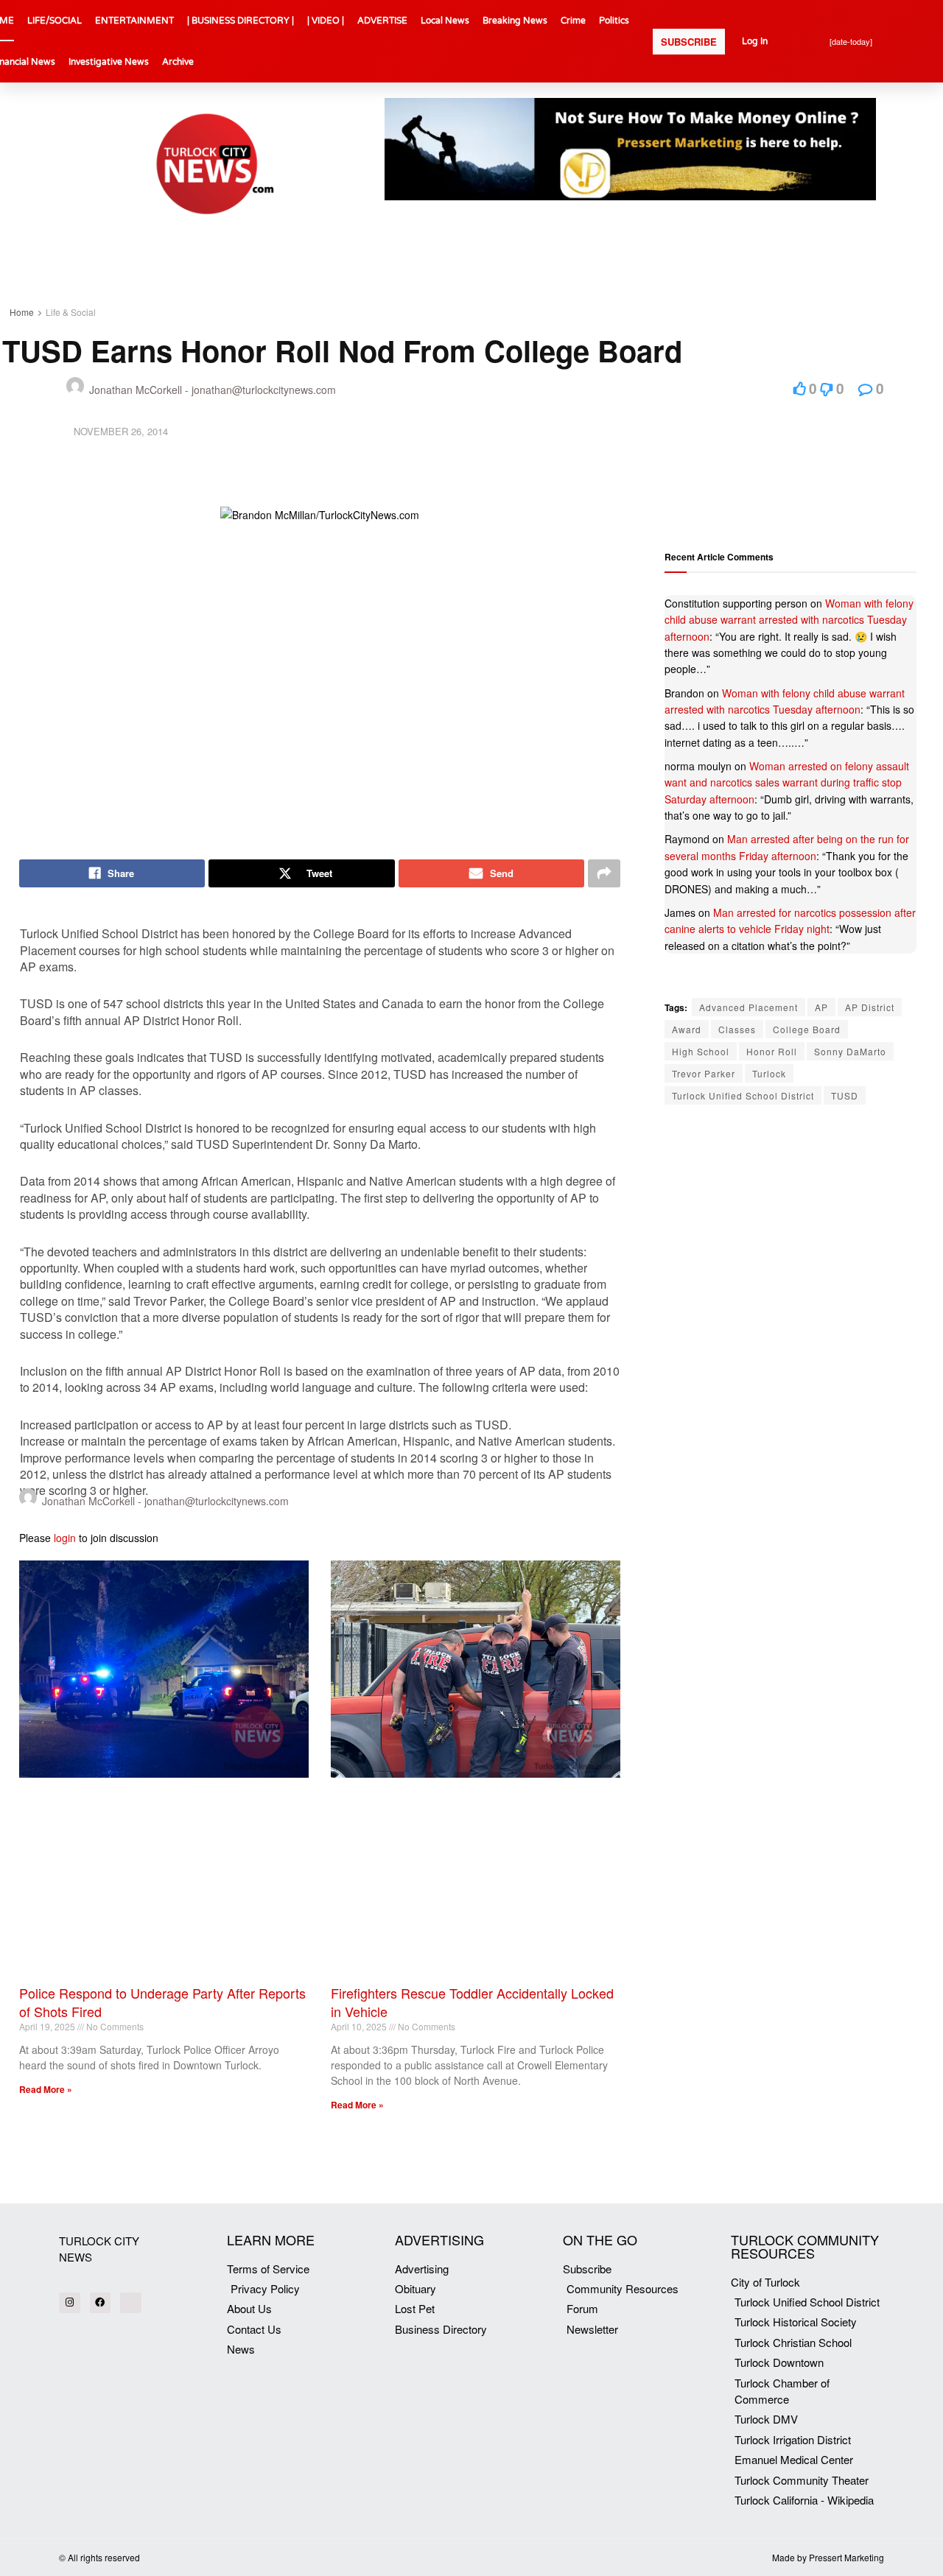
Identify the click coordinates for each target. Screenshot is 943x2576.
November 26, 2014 (121, 431)
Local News (445, 21)
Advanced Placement (749, 1007)
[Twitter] (131, 2303)
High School (701, 1051)
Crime (573, 21)
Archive (178, 62)
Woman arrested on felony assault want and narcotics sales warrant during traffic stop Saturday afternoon (787, 782)
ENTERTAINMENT (134, 21)
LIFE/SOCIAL (55, 21)
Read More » (46, 2089)
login (65, 1538)
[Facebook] (101, 2303)
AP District (870, 1007)
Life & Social (71, 312)
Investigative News (109, 62)
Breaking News (515, 21)
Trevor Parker (704, 1073)
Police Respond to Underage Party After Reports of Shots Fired (162, 2002)
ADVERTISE (382, 21)
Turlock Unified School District (743, 1095)
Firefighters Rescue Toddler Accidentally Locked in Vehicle (472, 2002)
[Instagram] (70, 2303)
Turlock (769, 1073)
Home (22, 312)
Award (687, 1029)
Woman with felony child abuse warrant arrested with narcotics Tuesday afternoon (789, 620)
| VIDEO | (326, 21)
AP (821, 1007)
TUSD (845, 1095)
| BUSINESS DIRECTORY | (241, 21)
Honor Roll (772, 1051)
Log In (755, 41)
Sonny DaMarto (850, 1051)
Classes (737, 1029)
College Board (807, 1029)
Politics (614, 21)
